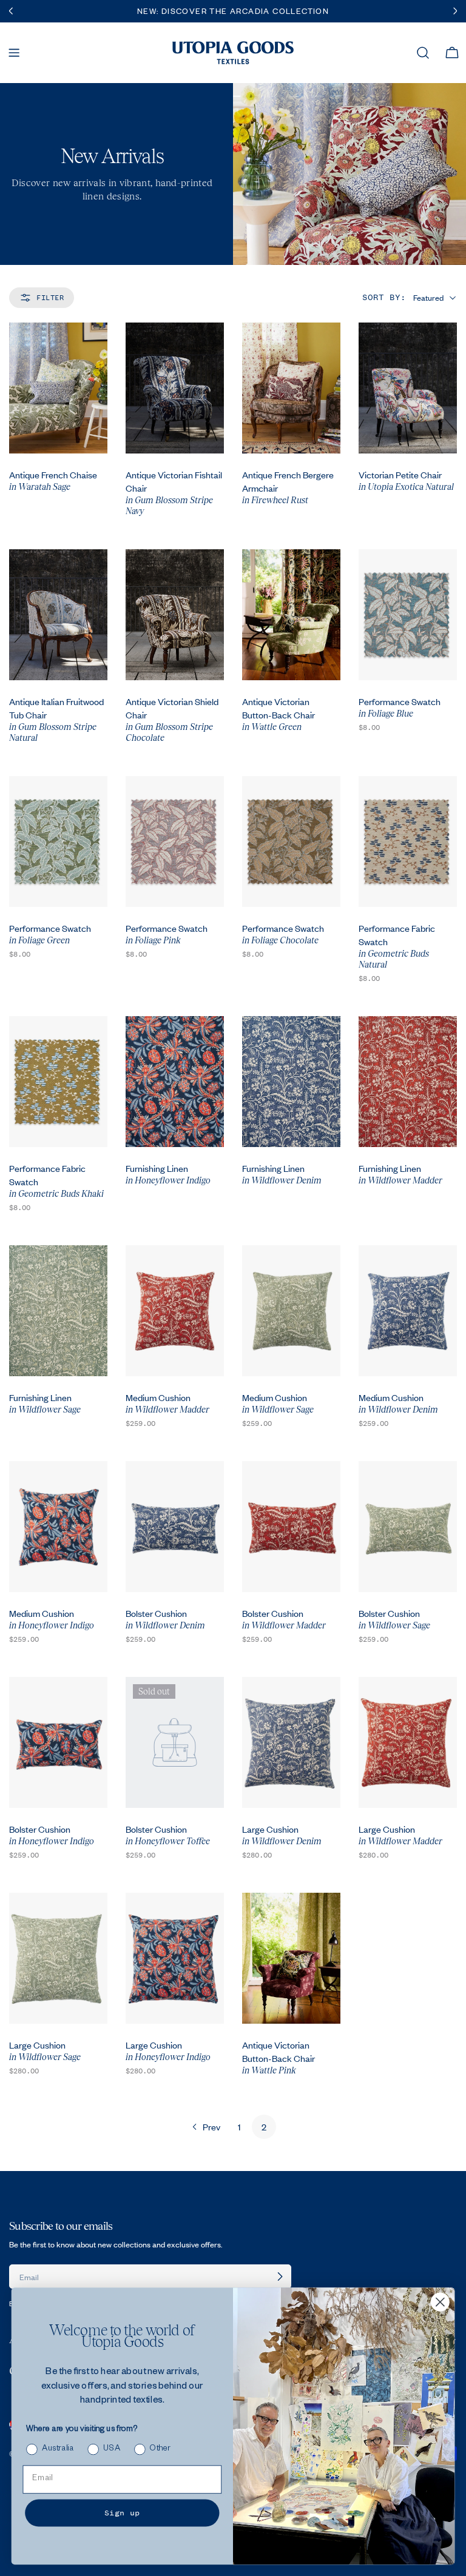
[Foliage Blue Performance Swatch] (408, 615)
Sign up (122, 2512)
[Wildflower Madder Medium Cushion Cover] (175, 1311)
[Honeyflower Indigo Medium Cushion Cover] (58, 1527)
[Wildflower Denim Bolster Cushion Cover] (175, 1527)
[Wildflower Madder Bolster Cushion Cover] (291, 1527)
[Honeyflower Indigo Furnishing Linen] (175, 1082)
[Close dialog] (440, 2302)
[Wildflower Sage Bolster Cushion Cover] (408, 1527)
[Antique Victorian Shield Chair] (175, 615)
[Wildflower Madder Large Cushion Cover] (408, 1742)
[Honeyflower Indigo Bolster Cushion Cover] (58, 1742)
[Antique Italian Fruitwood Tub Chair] (58, 615)
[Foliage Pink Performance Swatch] (175, 841)
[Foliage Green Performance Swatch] (58, 841)
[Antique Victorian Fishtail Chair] (175, 388)
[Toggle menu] (14, 53)
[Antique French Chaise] (58, 388)
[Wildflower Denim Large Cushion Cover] (291, 1742)
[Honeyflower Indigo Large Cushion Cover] (175, 1958)
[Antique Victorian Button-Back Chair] (291, 615)
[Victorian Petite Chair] (408, 388)
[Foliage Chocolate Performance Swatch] (291, 841)
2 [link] (264, 2127)
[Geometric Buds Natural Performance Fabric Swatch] (408, 841)
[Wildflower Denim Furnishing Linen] (291, 1082)
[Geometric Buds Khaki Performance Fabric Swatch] (58, 1082)
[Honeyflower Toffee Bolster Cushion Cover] (175, 1742)
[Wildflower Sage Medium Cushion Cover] (291, 1311)
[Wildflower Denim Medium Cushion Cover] (408, 1311)
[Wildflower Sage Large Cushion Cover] (58, 1958)
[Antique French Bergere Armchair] (291, 388)
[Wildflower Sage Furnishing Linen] (58, 1311)
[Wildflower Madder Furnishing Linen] (408, 1082)
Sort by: (384, 297)
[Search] (423, 53)
